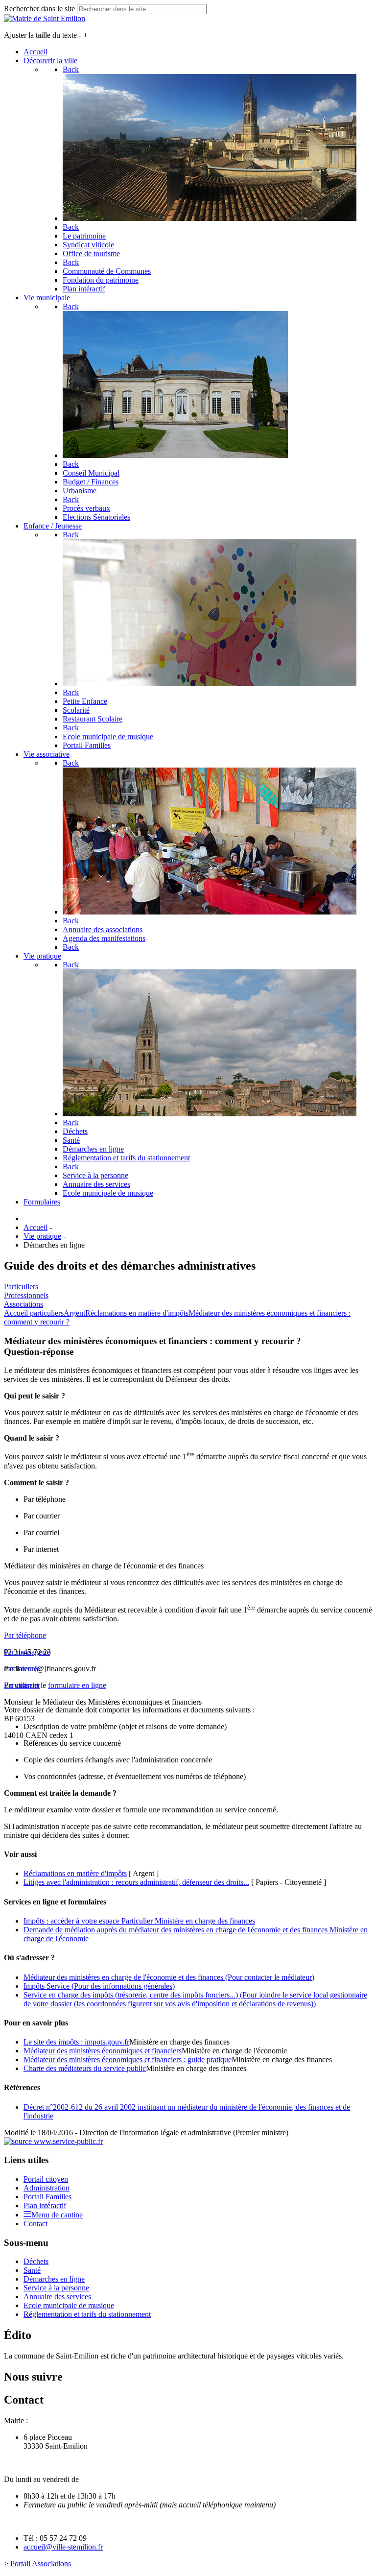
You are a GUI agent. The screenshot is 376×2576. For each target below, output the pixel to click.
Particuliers (21, 1287)
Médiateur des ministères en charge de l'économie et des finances (169, 1977)
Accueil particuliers (34, 1313)
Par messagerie (27, 1652)
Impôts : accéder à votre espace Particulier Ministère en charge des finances (139, 1921)
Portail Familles (47, 2197)
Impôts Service (99, 1986)
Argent (74, 1313)
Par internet (22, 1669)
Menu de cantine (57, 2215)
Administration (47, 2188)
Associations (23, 1304)
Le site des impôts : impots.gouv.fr (76, 2042)
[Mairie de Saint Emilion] (45, 18)
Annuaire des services (57, 2297)
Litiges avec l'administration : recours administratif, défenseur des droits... (136, 1882)
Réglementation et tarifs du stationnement (87, 2314)
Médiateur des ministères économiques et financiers (103, 2051)
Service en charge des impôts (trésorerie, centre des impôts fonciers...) (195, 1999)
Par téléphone (25, 1635)
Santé (32, 2270)
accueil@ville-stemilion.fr (63, 2547)
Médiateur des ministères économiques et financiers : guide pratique (128, 2059)
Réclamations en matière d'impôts (137, 1313)
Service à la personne (56, 2288)
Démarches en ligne (54, 2279)
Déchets (36, 2261)
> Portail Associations (37, 2564)
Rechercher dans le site (39, 9)
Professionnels (26, 1295)
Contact (35, 2224)
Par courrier (22, 1685)
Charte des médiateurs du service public (85, 2068)
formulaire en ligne (77, 1685)
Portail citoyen (46, 2179)
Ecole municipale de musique (69, 2305)
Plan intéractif (45, 2205)
